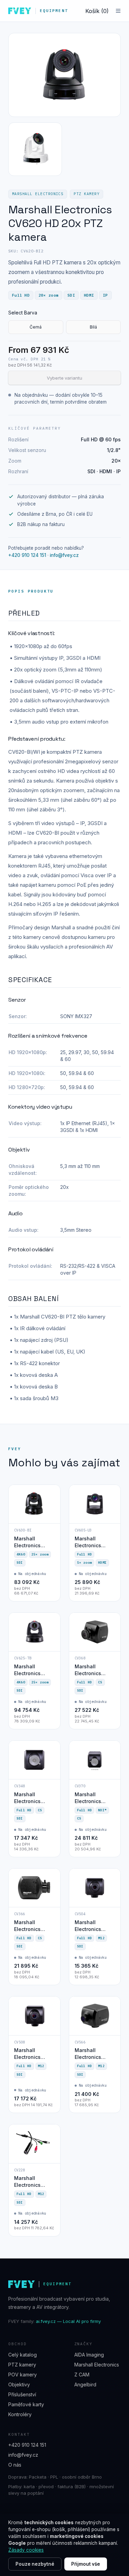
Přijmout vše (86, 2564)
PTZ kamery (87, 194)
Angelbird (85, 2384)
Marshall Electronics (38, 194)
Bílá (93, 327)
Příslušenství (22, 2394)
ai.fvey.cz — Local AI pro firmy (68, 2321)
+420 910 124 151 (27, 555)
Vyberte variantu (64, 378)
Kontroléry (20, 2414)
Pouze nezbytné (35, 2564)
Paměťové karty (26, 2404)
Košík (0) (97, 11)
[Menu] (118, 11)
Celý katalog (23, 2355)
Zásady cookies (26, 2550)
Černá (36, 327)
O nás (15, 2465)
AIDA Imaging (89, 2355)
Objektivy (19, 2384)
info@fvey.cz (64, 555)
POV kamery (23, 2375)
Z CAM (82, 2375)
